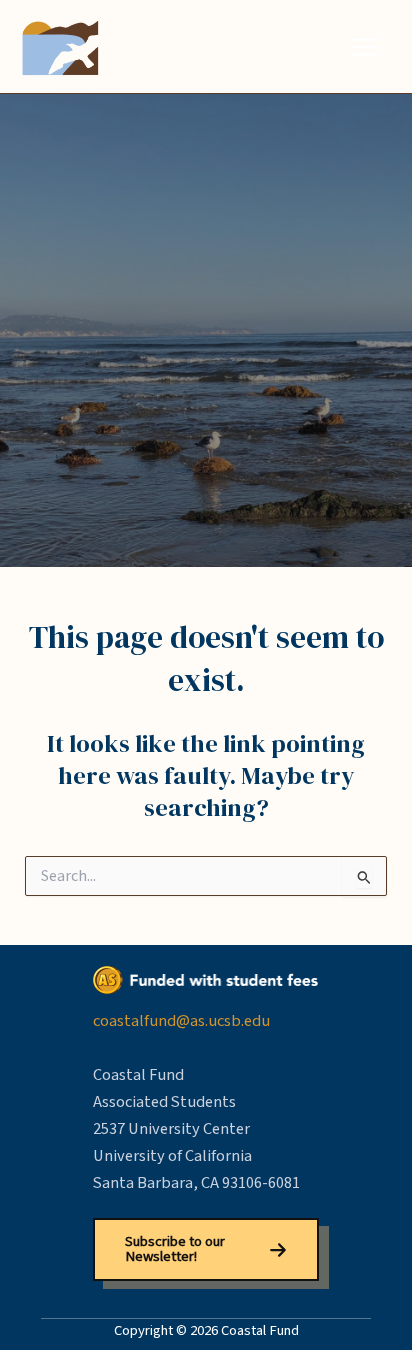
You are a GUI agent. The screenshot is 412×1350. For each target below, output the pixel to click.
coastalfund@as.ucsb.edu (181, 1021)
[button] (206, 1249)
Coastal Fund (185, 46)
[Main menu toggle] (364, 46)
